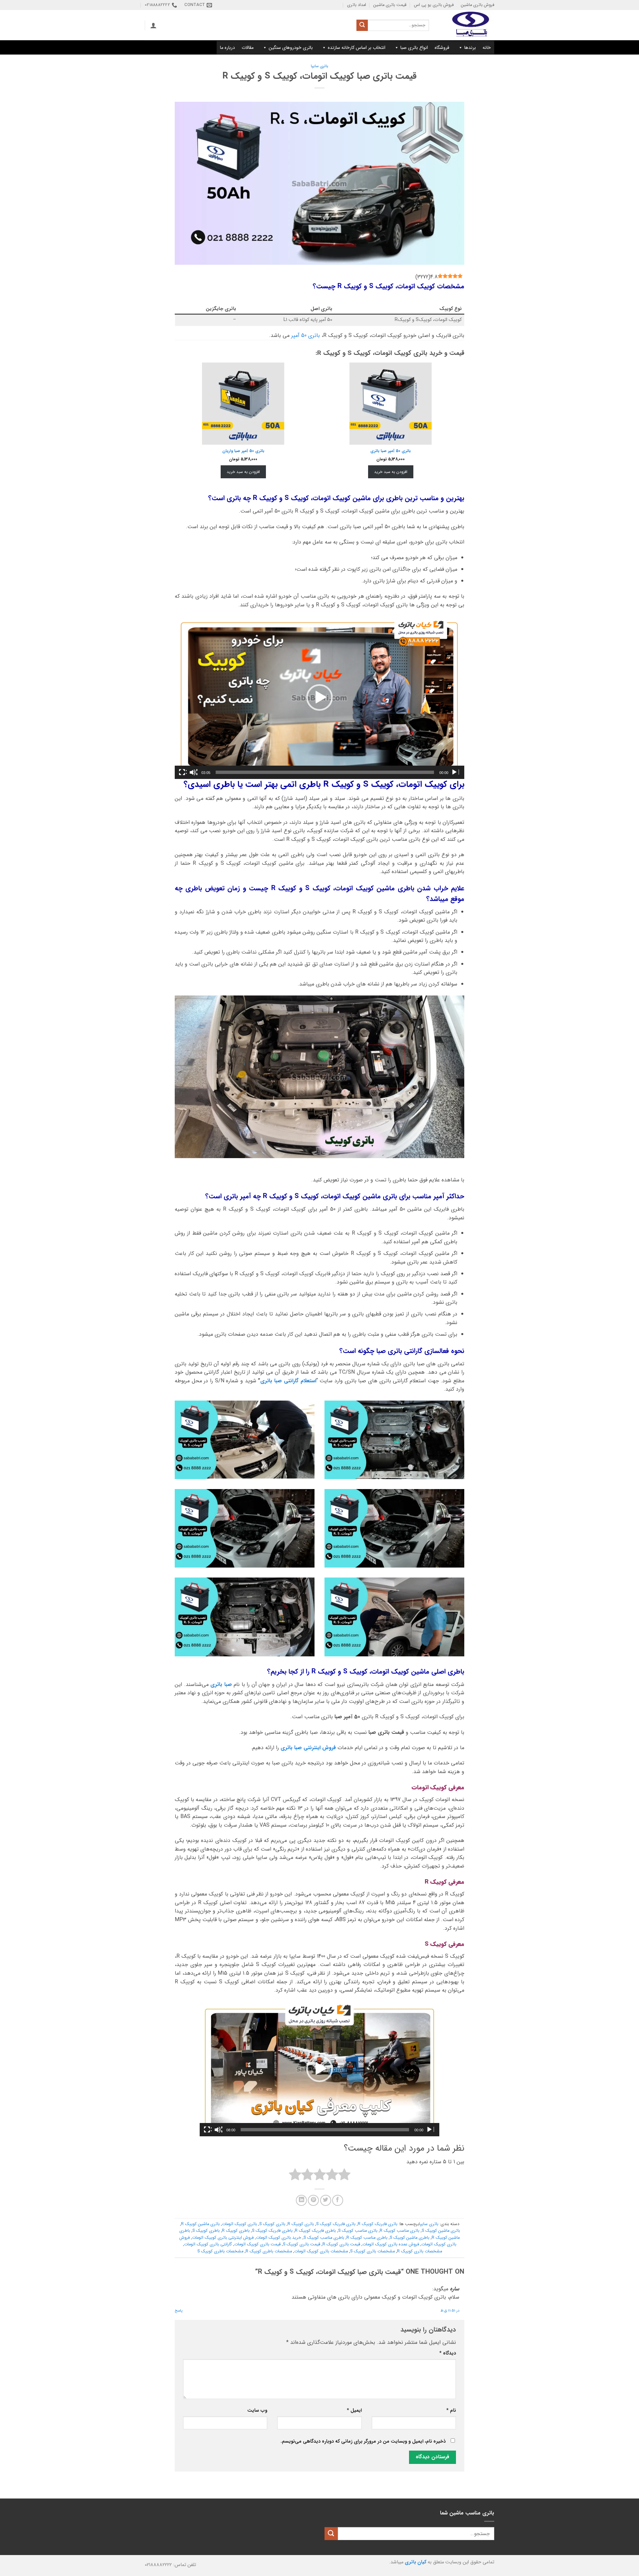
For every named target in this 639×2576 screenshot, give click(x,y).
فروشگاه (442, 48)
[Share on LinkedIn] (301, 2200)
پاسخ (179, 2311)
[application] (319, 697)
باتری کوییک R (301, 2224)
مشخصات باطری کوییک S (220, 2251)
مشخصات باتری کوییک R (420, 2251)
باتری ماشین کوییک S (441, 2231)
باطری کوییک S (206, 2231)
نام (451, 2411)
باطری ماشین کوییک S (410, 2238)
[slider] (325, 772)
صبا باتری (221, 1684)
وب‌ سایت (257, 2411)
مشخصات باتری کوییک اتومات (321, 2251)
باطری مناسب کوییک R (367, 2238)
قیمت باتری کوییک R (341, 2244)
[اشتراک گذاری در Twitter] (326, 2200)
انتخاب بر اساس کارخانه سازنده (357, 48)
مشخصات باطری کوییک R (269, 2251)
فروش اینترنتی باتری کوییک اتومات (223, 2238)
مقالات (248, 48)
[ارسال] (362, 25)
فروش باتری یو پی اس (434, 5)
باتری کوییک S (272, 2224)
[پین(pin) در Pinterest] (313, 2200)
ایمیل (354, 2411)
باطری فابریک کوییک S (272, 2231)
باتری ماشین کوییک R (200, 2224)
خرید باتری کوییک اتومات (279, 2238)
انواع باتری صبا (414, 48)
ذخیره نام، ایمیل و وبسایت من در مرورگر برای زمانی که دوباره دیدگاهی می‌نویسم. (363, 2441)
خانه (487, 48)
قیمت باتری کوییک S (302, 2244)
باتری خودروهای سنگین (291, 48)
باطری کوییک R (236, 2231)
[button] (153, 25)
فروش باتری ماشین (478, 5)
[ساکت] (193, 772)
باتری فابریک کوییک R (378, 2224)
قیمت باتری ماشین (390, 5)
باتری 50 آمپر (306, 335)
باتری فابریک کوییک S (336, 2224)
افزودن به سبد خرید (391, 472)
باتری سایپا (319, 66)
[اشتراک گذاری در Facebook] (338, 2200)
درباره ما (227, 48)
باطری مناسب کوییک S (324, 2238)
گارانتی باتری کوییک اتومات (208, 2244)
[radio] (344, 2176)
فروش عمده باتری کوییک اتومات (391, 2244)
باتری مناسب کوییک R (400, 2231)
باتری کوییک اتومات (239, 2224)
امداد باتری (357, 5)
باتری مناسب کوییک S (358, 2231)
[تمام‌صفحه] (183, 772)
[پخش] (455, 772)
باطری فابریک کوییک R (315, 2231)
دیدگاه (448, 2353)
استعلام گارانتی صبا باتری (288, 1381)
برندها (470, 48)
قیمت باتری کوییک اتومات (257, 2244)
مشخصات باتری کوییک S (372, 2251)
